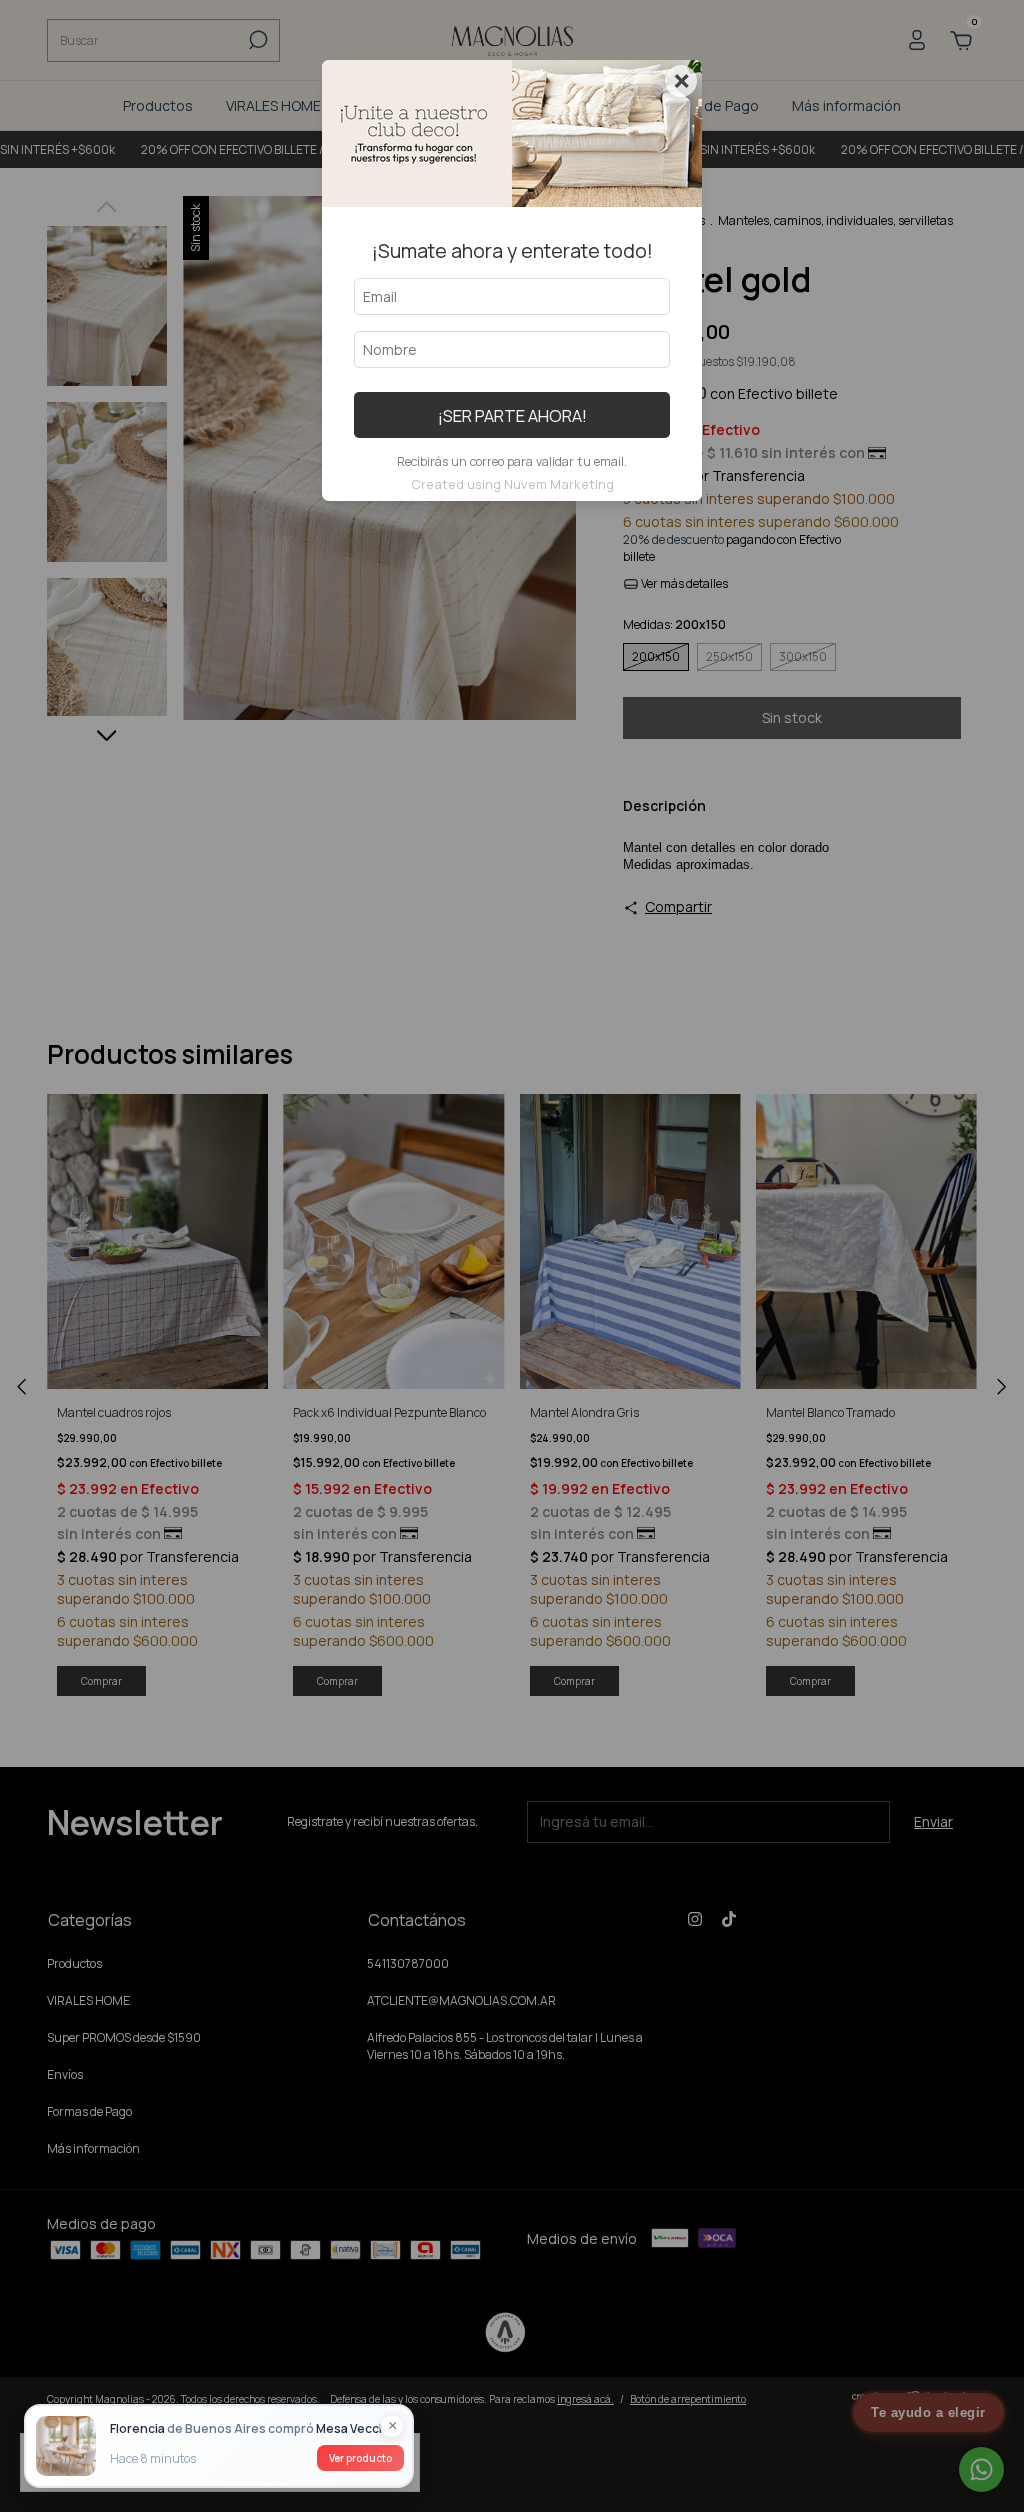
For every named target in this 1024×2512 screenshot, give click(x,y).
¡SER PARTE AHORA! (512, 415)
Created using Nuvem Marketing (512, 484)
